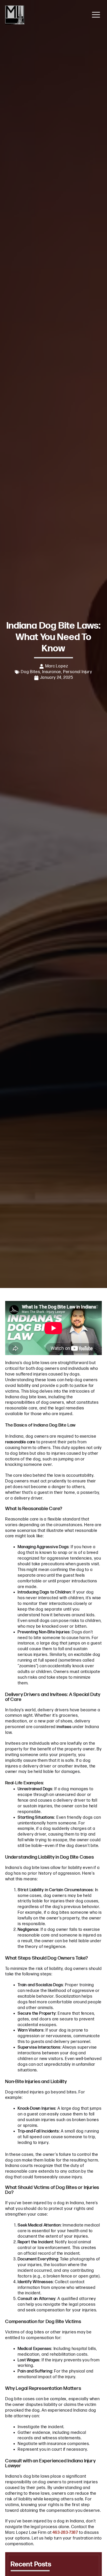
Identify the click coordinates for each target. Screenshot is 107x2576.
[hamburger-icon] (96, 15)
